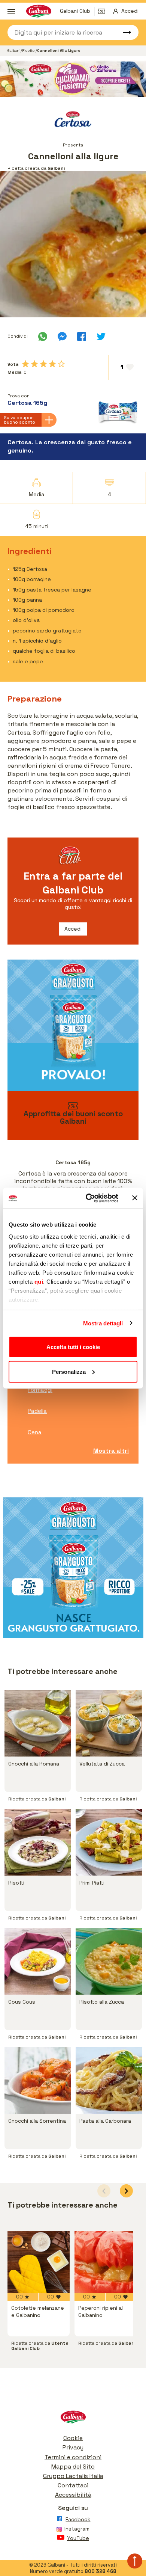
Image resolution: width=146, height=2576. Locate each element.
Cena (35, 1432)
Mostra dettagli (103, 1323)
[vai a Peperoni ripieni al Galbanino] (106, 2262)
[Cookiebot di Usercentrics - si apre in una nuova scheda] (89, 1198)
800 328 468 (101, 2571)
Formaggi (40, 1390)
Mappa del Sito (73, 2467)
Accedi (73, 929)
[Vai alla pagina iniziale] (73, 2419)
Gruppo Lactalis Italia (73, 2476)
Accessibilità (73, 2495)
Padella (37, 1411)
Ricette (29, 51)
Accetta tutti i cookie (73, 1347)
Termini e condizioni (73, 2457)
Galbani (14, 51)
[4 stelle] (52, 364)
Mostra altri (111, 1451)
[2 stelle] (34, 364)
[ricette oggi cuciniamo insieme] (73, 79)
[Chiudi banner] (135, 1198)
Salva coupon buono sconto (19, 420)
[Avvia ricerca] (124, 32)
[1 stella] (25, 364)
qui (39, 1281)
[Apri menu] (11, 11)
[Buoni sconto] (104, 11)
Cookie (73, 2438)
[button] (126, 2191)
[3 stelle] (43, 364)
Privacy (73, 2447)
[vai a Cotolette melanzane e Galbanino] (39, 2262)
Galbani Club (75, 11)
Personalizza (69, 1371)
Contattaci (73, 2485)
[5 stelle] (61, 364)
